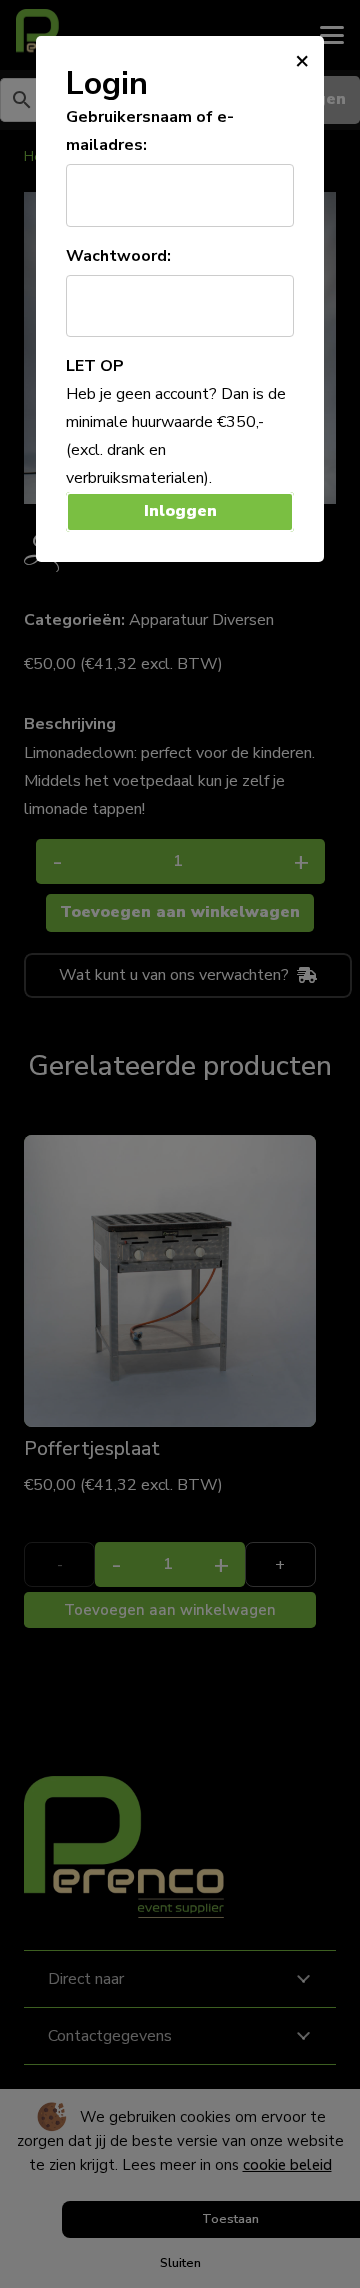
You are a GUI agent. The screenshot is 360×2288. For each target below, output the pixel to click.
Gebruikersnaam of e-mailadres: (150, 131)
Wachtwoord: (118, 256)
